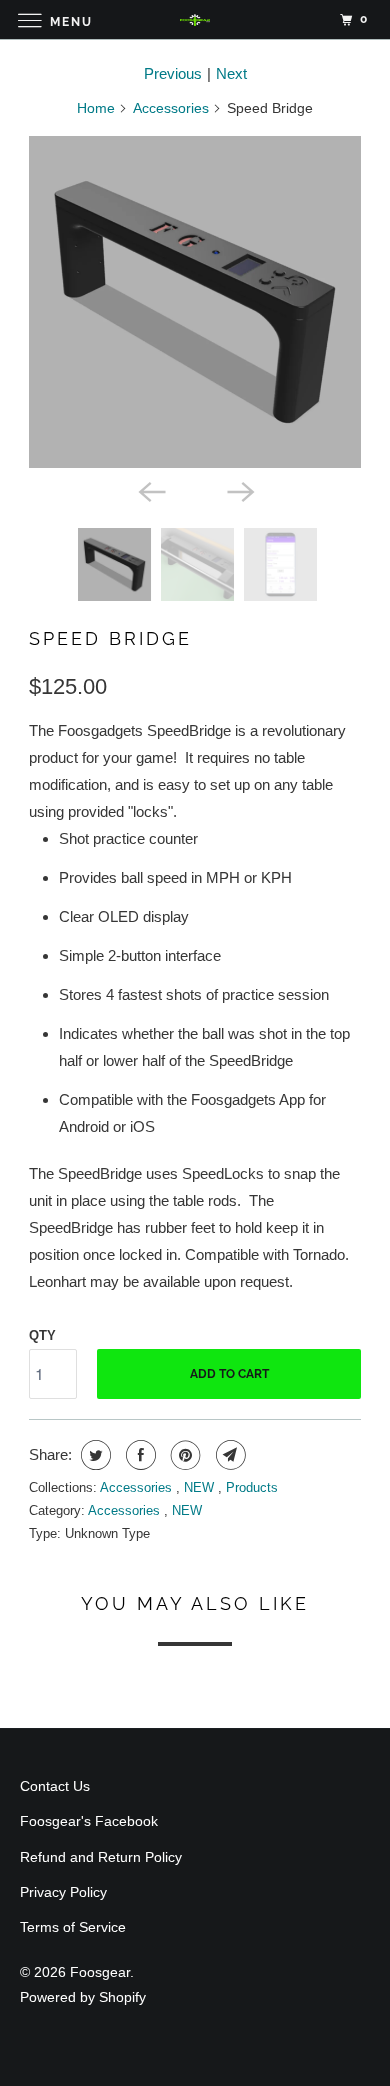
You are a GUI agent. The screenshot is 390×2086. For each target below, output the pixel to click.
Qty (42, 1335)
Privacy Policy (63, 1892)
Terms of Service (73, 1927)
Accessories (171, 108)
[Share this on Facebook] (138, 1455)
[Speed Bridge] (195, 302)
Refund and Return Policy (101, 1857)
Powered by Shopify (83, 1997)
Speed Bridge (110, 638)
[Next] (239, 490)
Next (231, 73)
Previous (173, 73)
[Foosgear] (195, 19)
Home (96, 108)
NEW (201, 1487)
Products (252, 1487)
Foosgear (100, 1972)
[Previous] (151, 490)
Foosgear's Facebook (89, 1821)
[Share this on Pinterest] (183, 1455)
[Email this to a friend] (228, 1455)
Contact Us (55, 1786)
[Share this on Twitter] (93, 1455)
